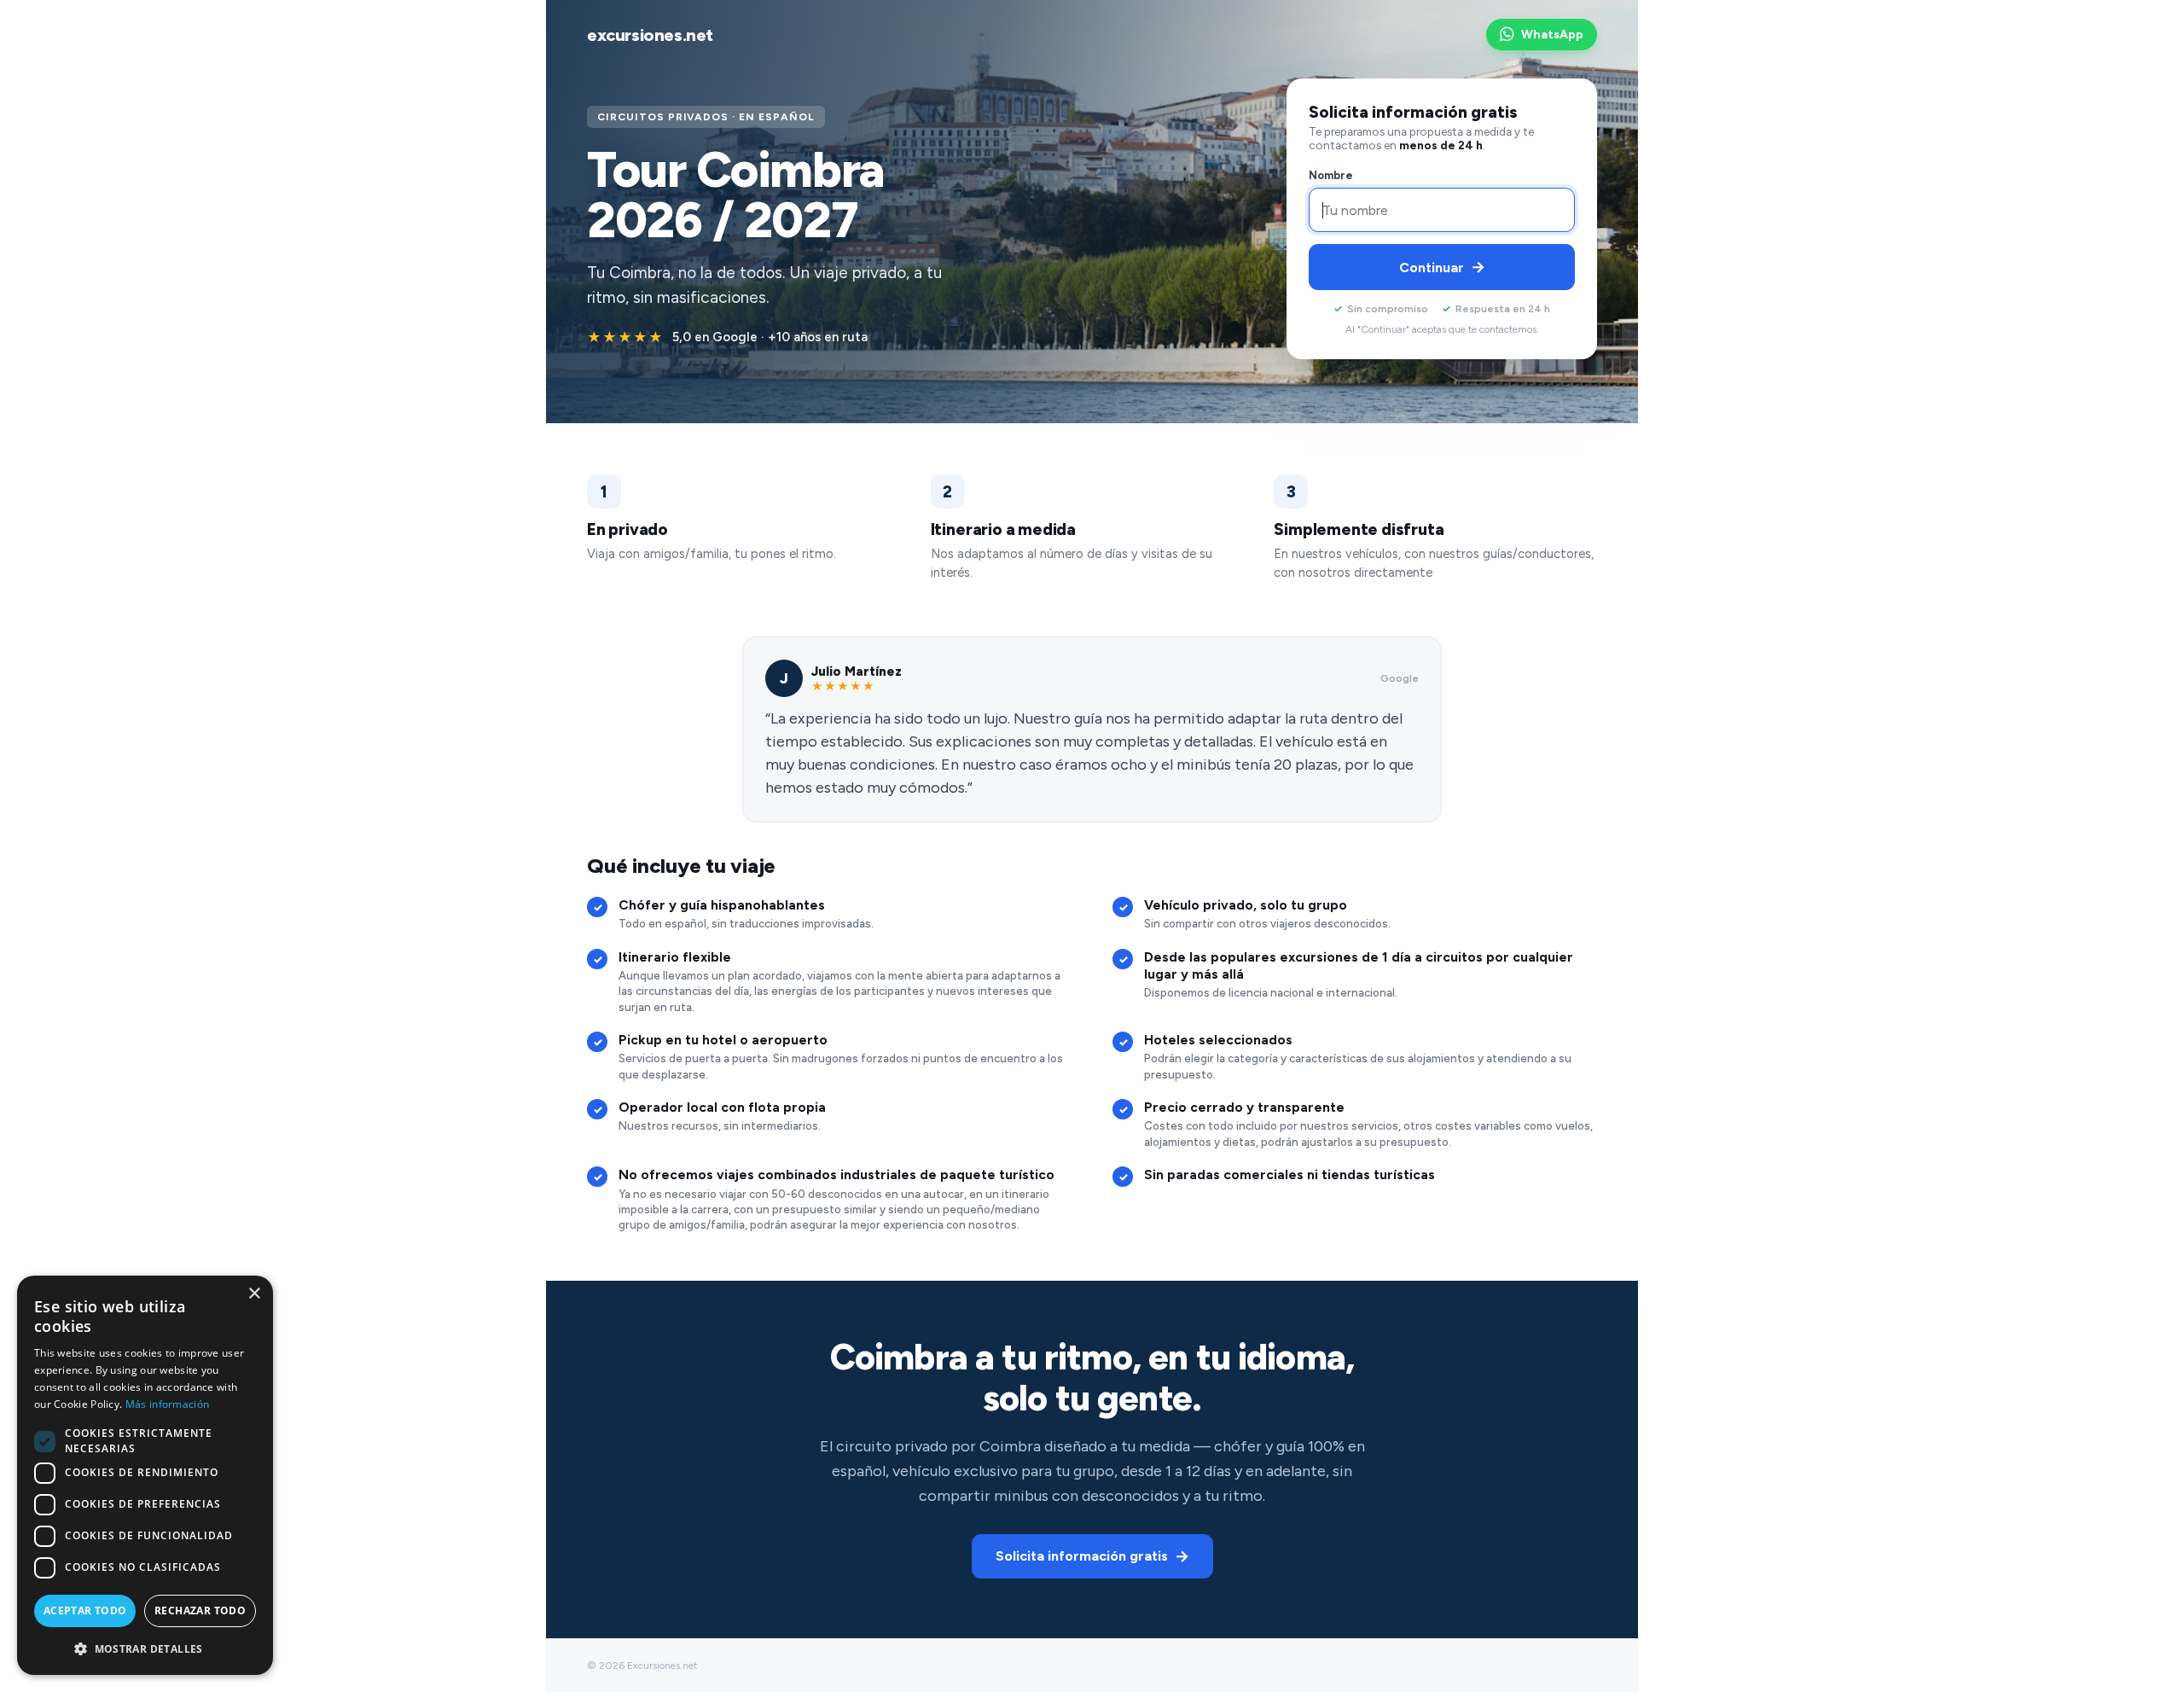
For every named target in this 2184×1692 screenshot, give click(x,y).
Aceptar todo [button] (85, 1611)
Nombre (1331, 175)
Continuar (1442, 267)
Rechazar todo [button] (200, 1611)
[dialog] (145, 1475)
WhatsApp (1552, 35)
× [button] (254, 1294)
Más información (168, 1404)
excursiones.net (650, 35)
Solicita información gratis (1092, 1556)
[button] (145, 1648)
